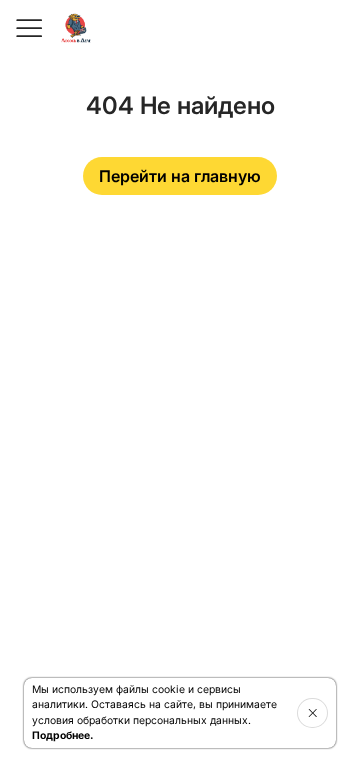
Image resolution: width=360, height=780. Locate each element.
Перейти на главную (180, 176)
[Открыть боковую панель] (28, 28)
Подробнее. (62, 735)
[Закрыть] (312, 713)
